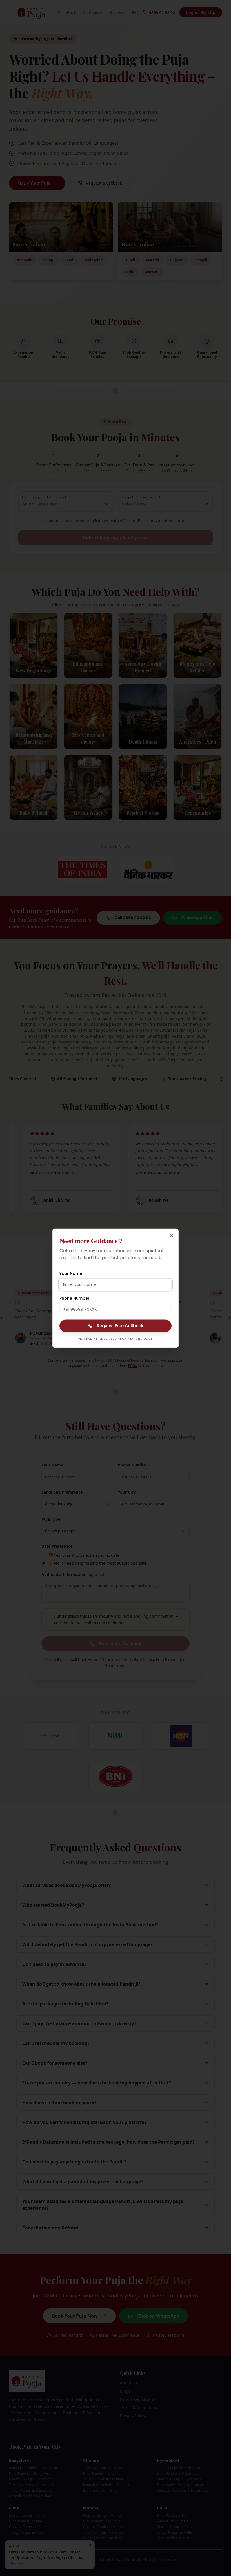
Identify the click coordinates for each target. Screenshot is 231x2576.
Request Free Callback (120, 1326)
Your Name (71, 1273)
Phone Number (75, 1298)
